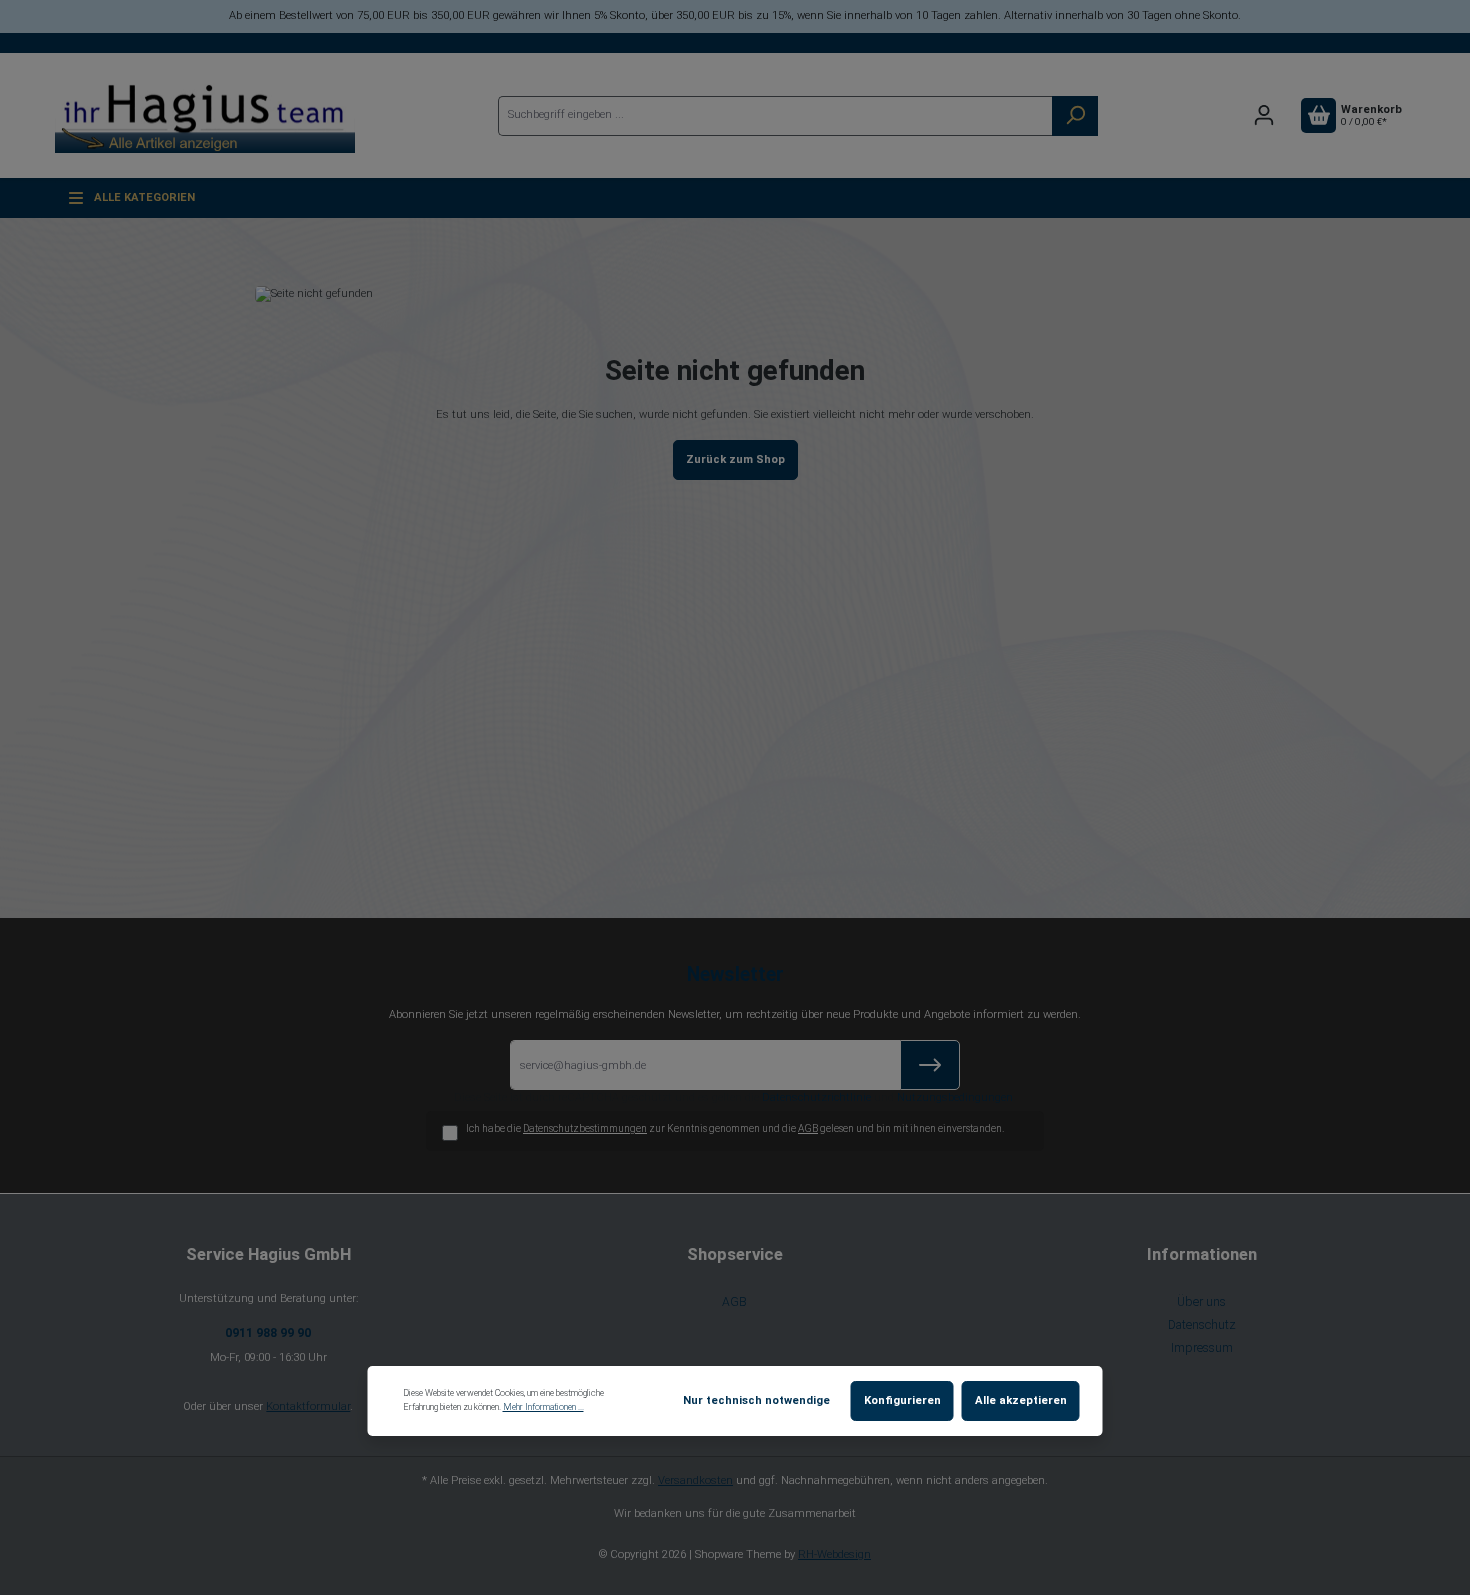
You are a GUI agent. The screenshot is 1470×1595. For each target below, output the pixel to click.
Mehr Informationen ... (543, 1407)
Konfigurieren (902, 1400)
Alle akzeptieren (1021, 1400)
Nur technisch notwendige (756, 1400)
